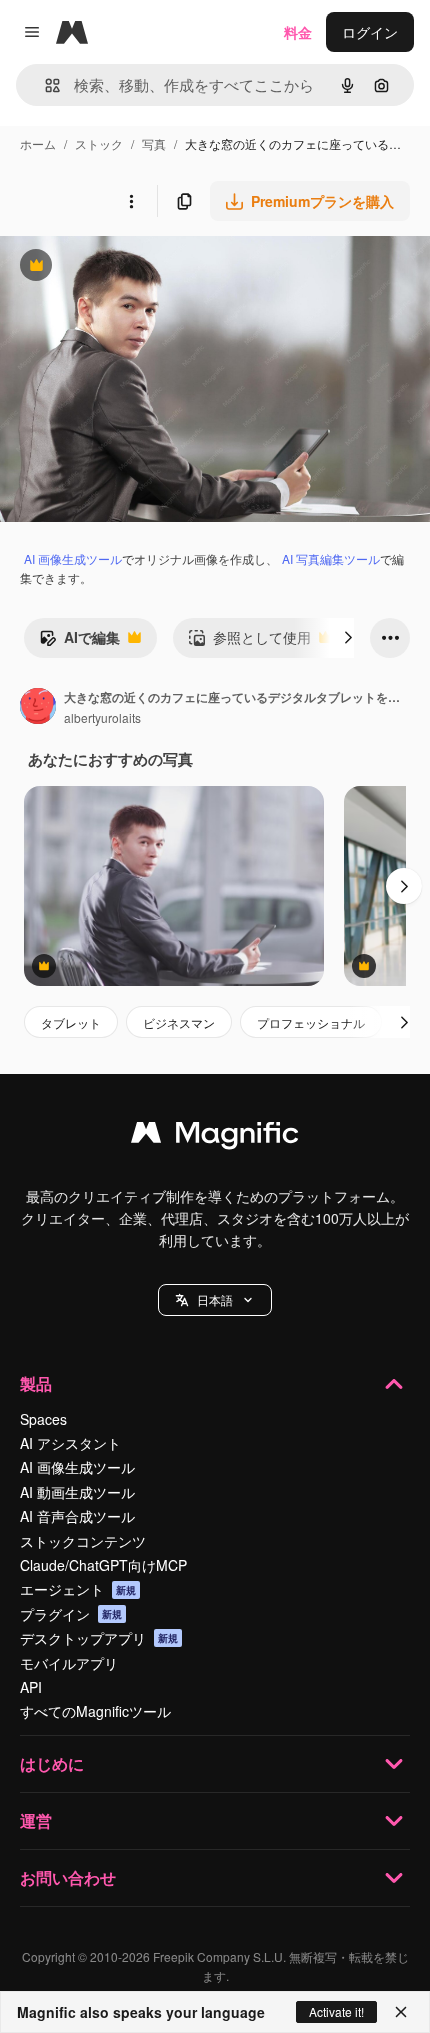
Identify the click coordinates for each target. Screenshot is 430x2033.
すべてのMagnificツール (95, 1711)
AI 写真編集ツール (331, 558)
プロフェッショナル (311, 1022)
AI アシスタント (70, 1443)
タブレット (71, 1022)
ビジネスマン (179, 1022)
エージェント (78, 1589)
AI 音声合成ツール (77, 1516)
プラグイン (71, 1614)
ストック (99, 143)
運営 (36, 1820)
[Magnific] (215, 1137)
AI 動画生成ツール (77, 1492)
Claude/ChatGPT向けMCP (103, 1565)
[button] (215, 1300)
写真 (154, 143)
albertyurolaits (102, 717)
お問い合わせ (68, 1877)
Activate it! (336, 2011)
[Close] (401, 2012)
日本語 (215, 1299)
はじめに (52, 1763)
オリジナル (137, 267)
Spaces (43, 1419)
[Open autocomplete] (44, 85)
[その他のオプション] (131, 201)
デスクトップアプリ (99, 1638)
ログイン (370, 32)
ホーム (38, 143)
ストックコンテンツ (83, 1541)
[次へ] (348, 638)
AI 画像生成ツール (73, 558)
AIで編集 (79, 642)
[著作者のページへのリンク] (38, 708)
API (31, 1687)
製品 (36, 1383)
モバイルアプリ (69, 1663)
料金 (298, 32)
